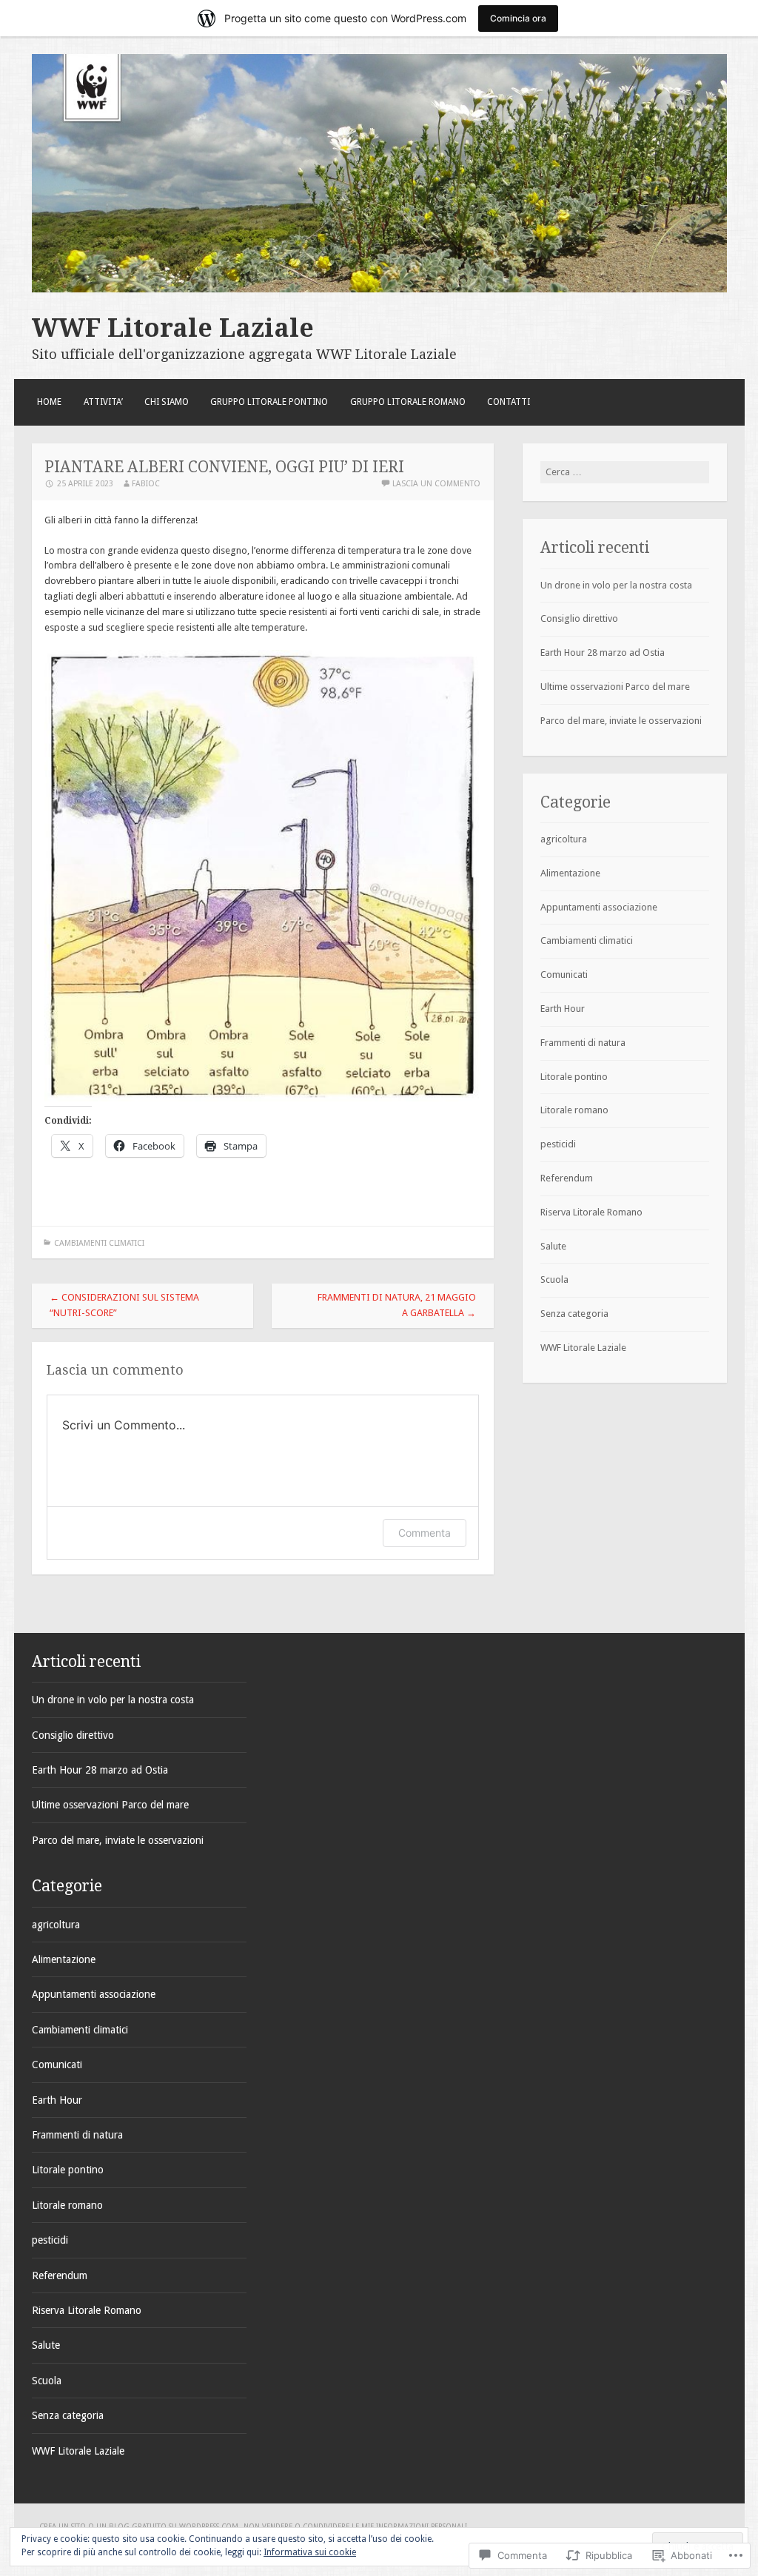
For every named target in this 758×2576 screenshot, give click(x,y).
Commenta (425, 1533)
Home (49, 402)
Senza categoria (574, 1314)
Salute (553, 1246)
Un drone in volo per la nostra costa (616, 585)
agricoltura (564, 839)
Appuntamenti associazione (599, 907)
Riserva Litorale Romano (591, 1212)
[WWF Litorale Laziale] (379, 289)
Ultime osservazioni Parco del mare (615, 687)
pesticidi (558, 1144)
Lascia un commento (436, 484)
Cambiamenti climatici (99, 1243)
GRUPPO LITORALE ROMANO (408, 402)
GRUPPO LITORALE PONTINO (269, 402)
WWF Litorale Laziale (173, 328)
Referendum (567, 1178)
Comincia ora (518, 18)
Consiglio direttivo (579, 618)
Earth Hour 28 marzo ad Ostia (603, 653)
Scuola (554, 1279)
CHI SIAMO (167, 402)
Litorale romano (574, 1110)
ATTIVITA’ (103, 402)
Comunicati (564, 975)
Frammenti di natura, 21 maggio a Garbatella (397, 1305)
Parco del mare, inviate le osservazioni (621, 721)
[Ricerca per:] (625, 472)
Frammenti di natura (583, 1043)
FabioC (146, 484)
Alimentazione (570, 873)
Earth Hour (563, 1009)
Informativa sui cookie (310, 2552)
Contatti (509, 402)
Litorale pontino (574, 1077)
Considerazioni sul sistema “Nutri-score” (124, 1305)
